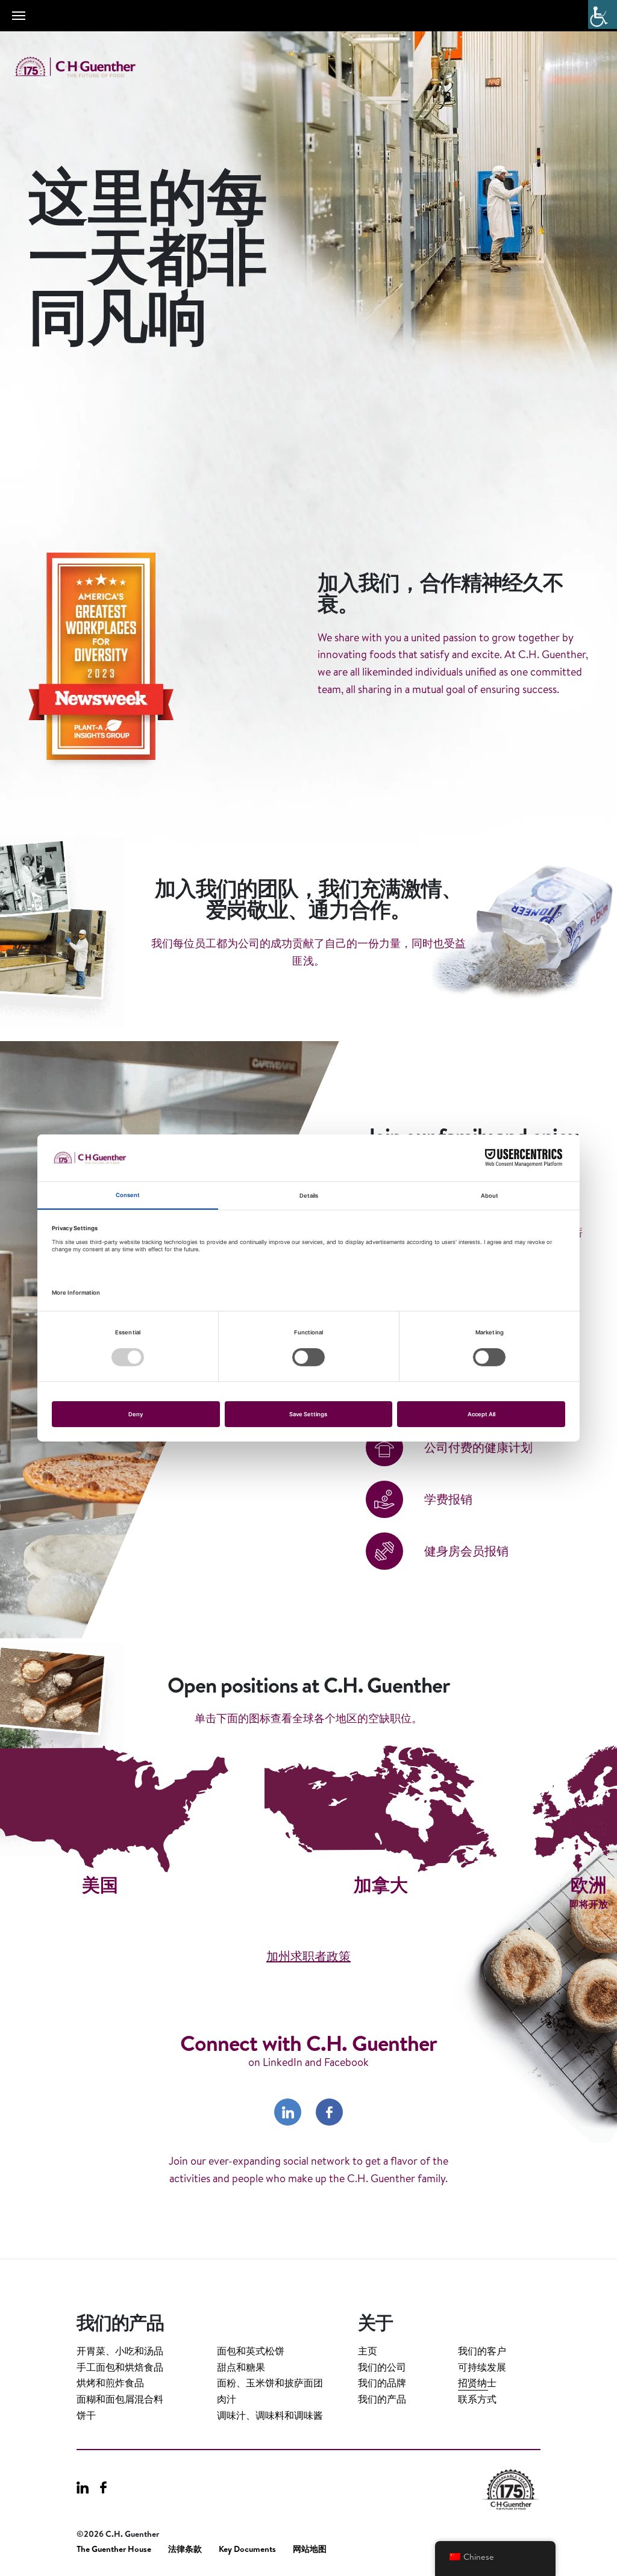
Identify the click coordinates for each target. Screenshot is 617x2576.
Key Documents (247, 2549)
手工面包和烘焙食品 (120, 2367)
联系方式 (477, 2399)
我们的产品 (382, 2399)
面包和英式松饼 (251, 2351)
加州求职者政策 (308, 1956)
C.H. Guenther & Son (87, 67)
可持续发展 (482, 2367)
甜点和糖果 (241, 2367)
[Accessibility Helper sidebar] (603, 14)
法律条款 (185, 2549)
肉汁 (227, 2399)
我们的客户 (482, 2351)
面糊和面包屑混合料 (120, 2399)
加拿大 (381, 1885)
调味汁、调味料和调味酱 (270, 2415)
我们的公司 (382, 2367)
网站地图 (310, 2549)
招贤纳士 (477, 2383)
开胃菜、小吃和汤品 (120, 2351)
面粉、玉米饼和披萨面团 (270, 2383)
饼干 (86, 2415)
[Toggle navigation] (19, 16)
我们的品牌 (382, 2383)
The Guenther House (114, 2549)
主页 (368, 2351)
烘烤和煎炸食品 (110, 2383)
